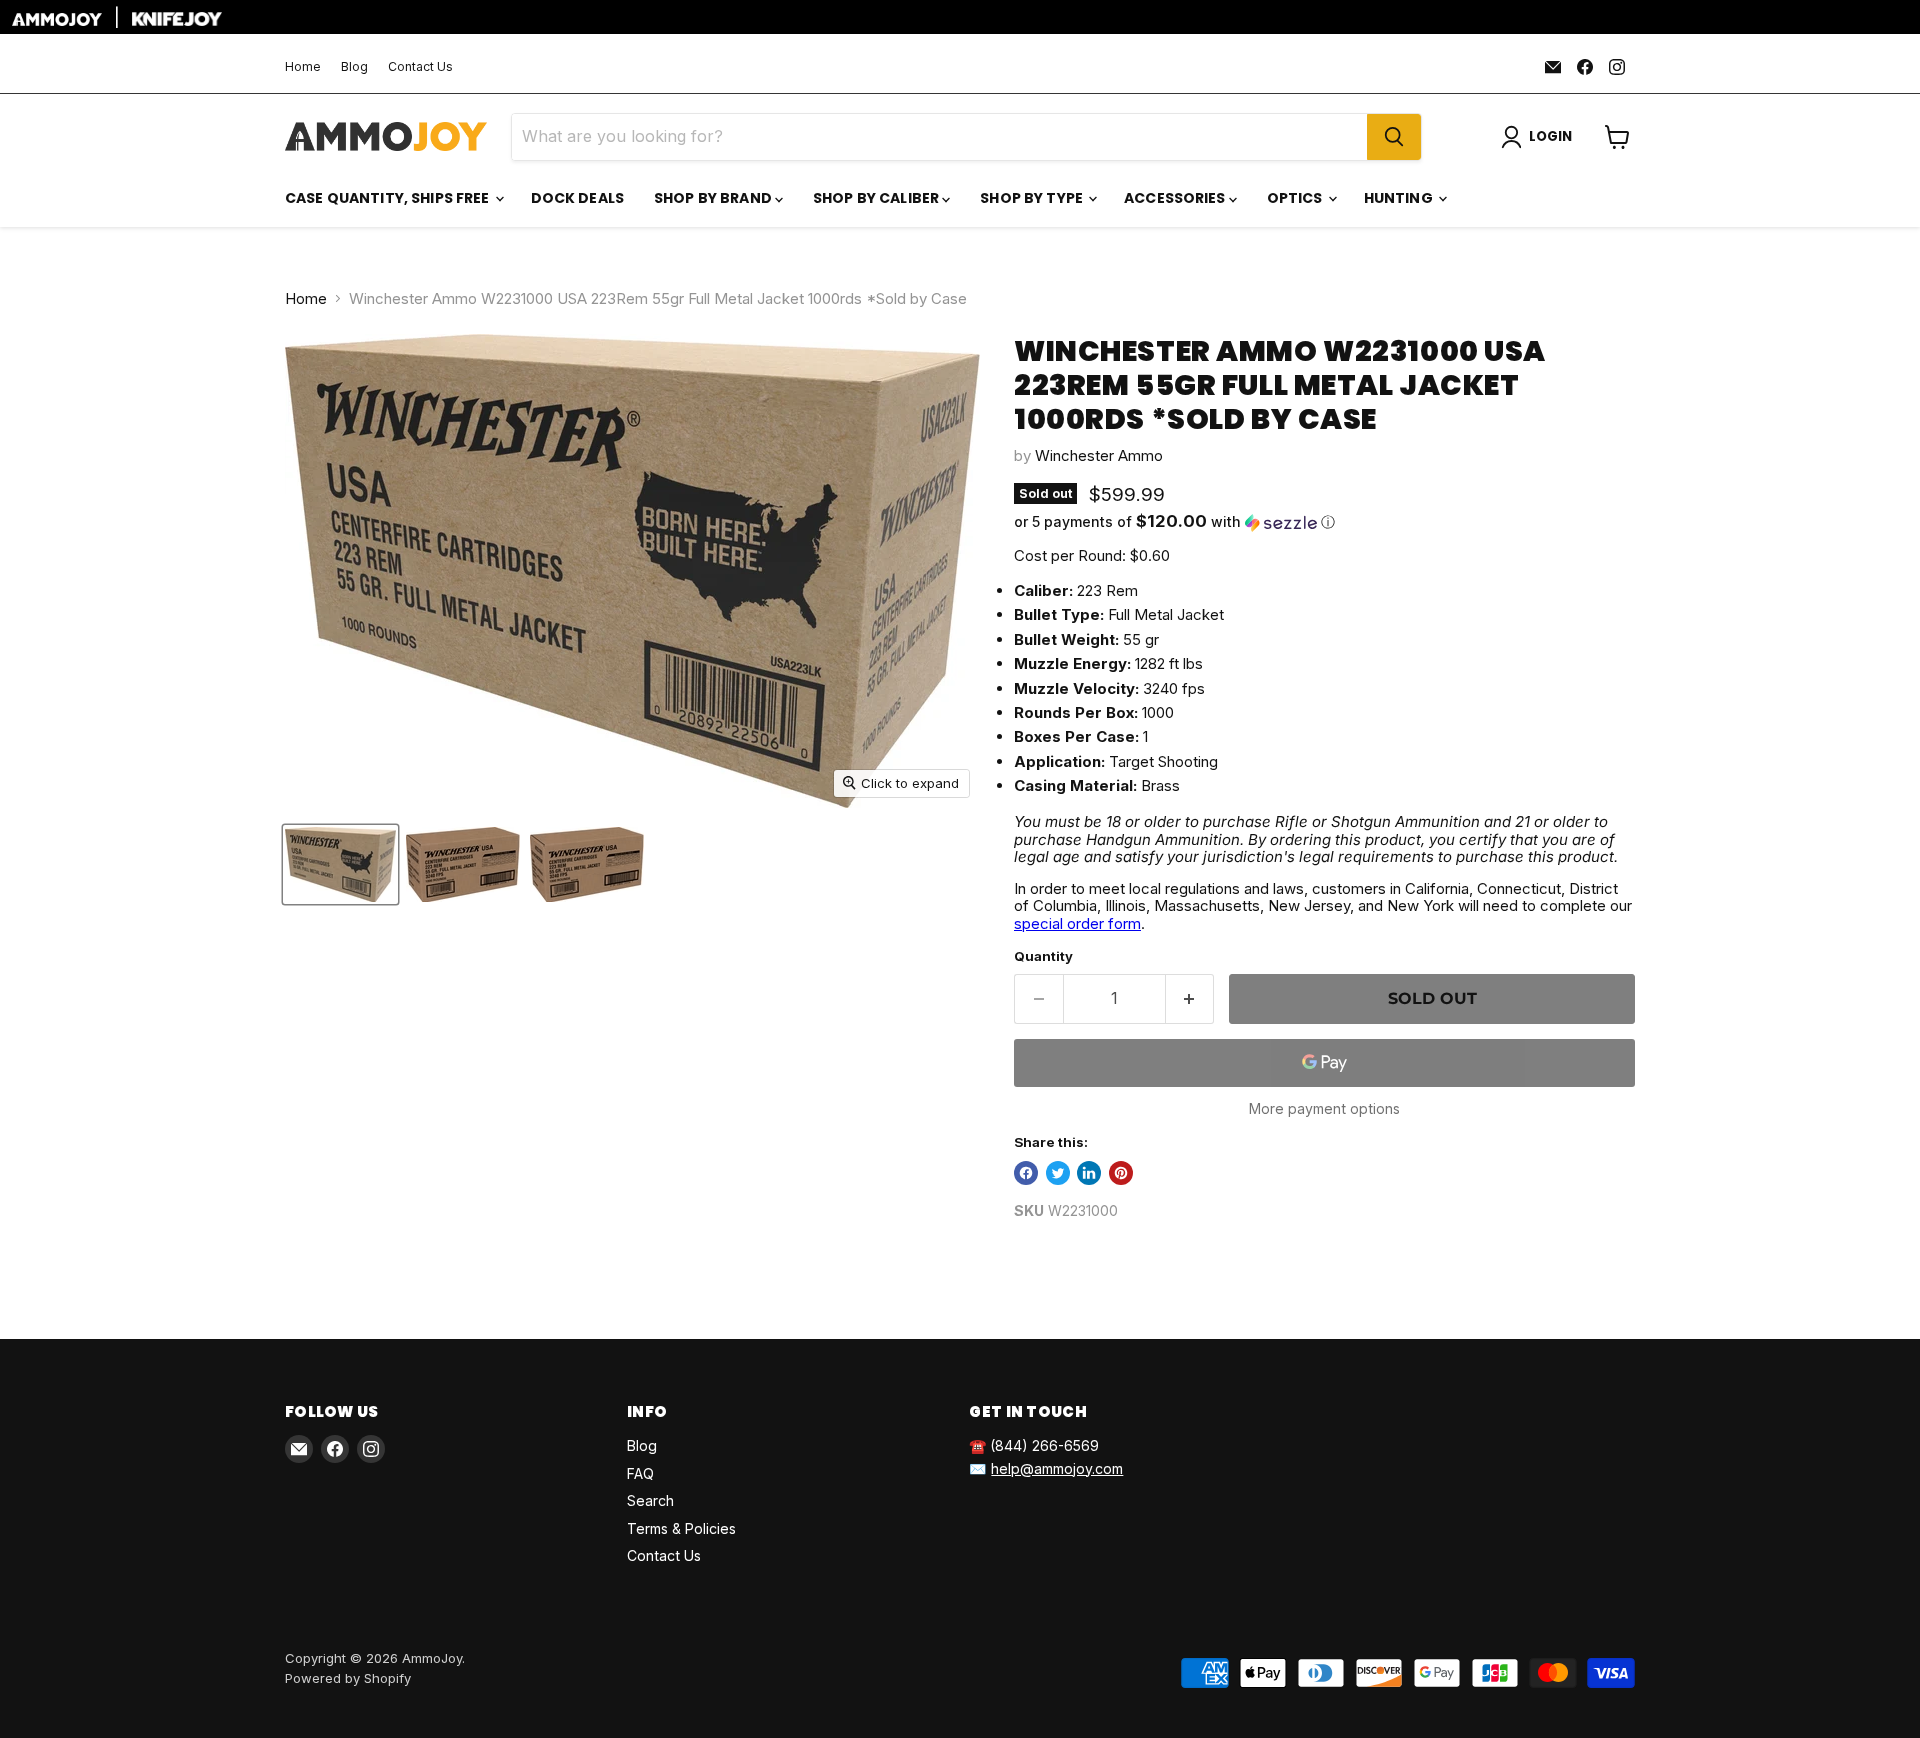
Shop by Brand (714, 198)
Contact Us (420, 67)
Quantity (1043, 956)
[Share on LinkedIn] (1089, 1173)
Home (303, 67)
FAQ (640, 1473)
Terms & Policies (681, 1528)
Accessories (1176, 198)
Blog (354, 67)
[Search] (1394, 137)
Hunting (1400, 198)
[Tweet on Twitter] (1058, 1173)
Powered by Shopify (348, 1678)
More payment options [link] (1324, 1109)
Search (650, 1500)
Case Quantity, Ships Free (389, 198)
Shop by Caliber (877, 198)
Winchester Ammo (1099, 455)
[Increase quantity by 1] (1190, 999)
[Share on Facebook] (1026, 1173)
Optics (1296, 198)
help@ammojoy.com (1057, 1468)
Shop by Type (1033, 198)
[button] (1324, 522)
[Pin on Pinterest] (1121, 1173)
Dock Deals (577, 198)
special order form (1077, 923)
